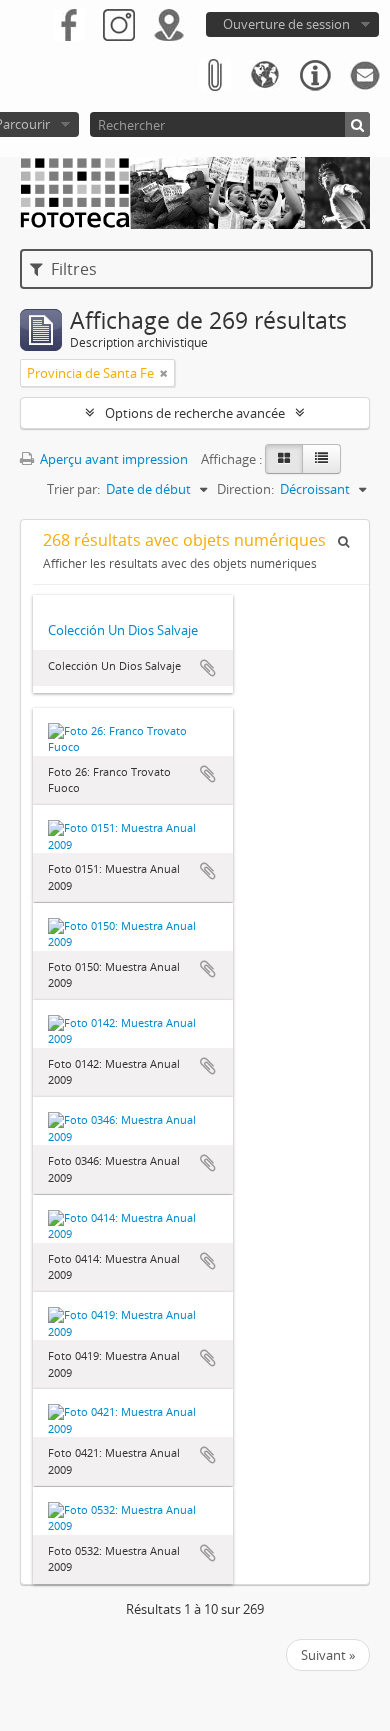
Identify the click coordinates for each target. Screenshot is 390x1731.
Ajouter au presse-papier (208, 668)
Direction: (245, 489)
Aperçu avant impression (112, 459)
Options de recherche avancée (195, 413)
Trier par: (73, 489)
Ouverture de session (286, 24)
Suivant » (328, 1655)
